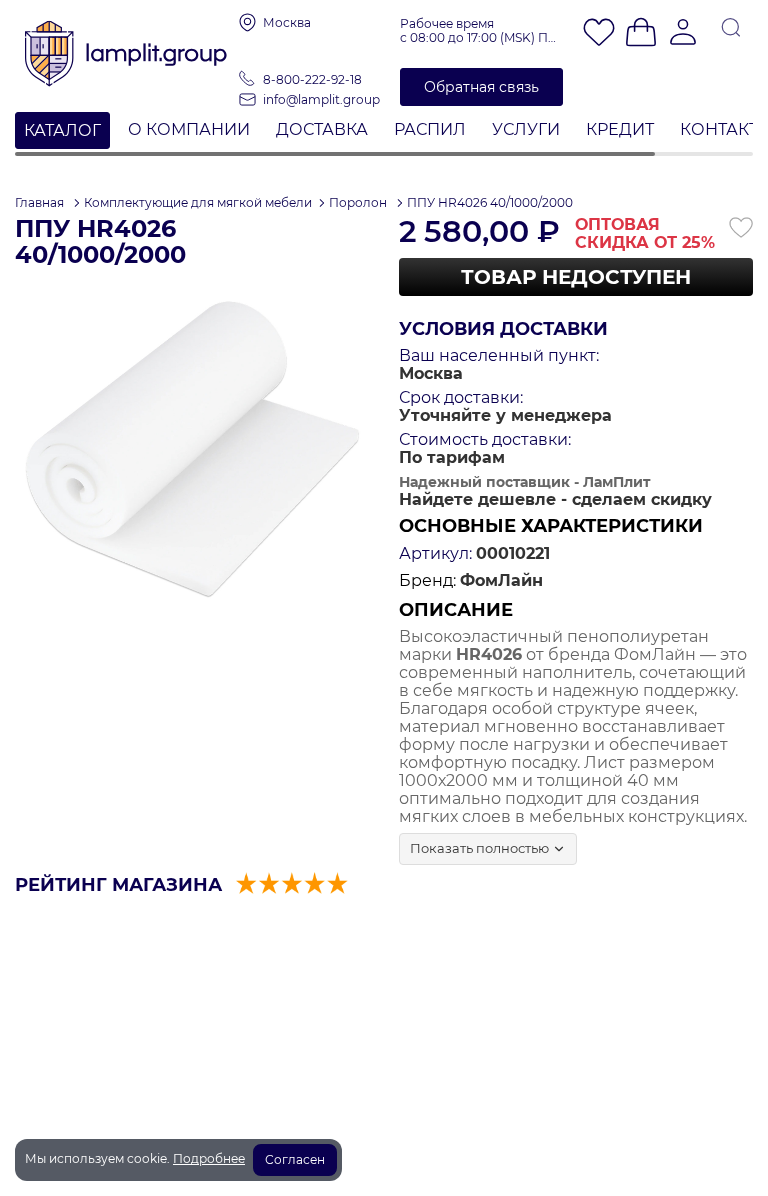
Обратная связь (481, 87)
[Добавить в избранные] (741, 228)
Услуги (526, 129)
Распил (430, 129)
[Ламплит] (127, 47)
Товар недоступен (576, 277)
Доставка (322, 129)
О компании (189, 129)
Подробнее (209, 1158)
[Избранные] (599, 34)
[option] (192, 452)
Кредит (620, 129)
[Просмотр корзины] (641, 34)
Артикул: (435, 554)
